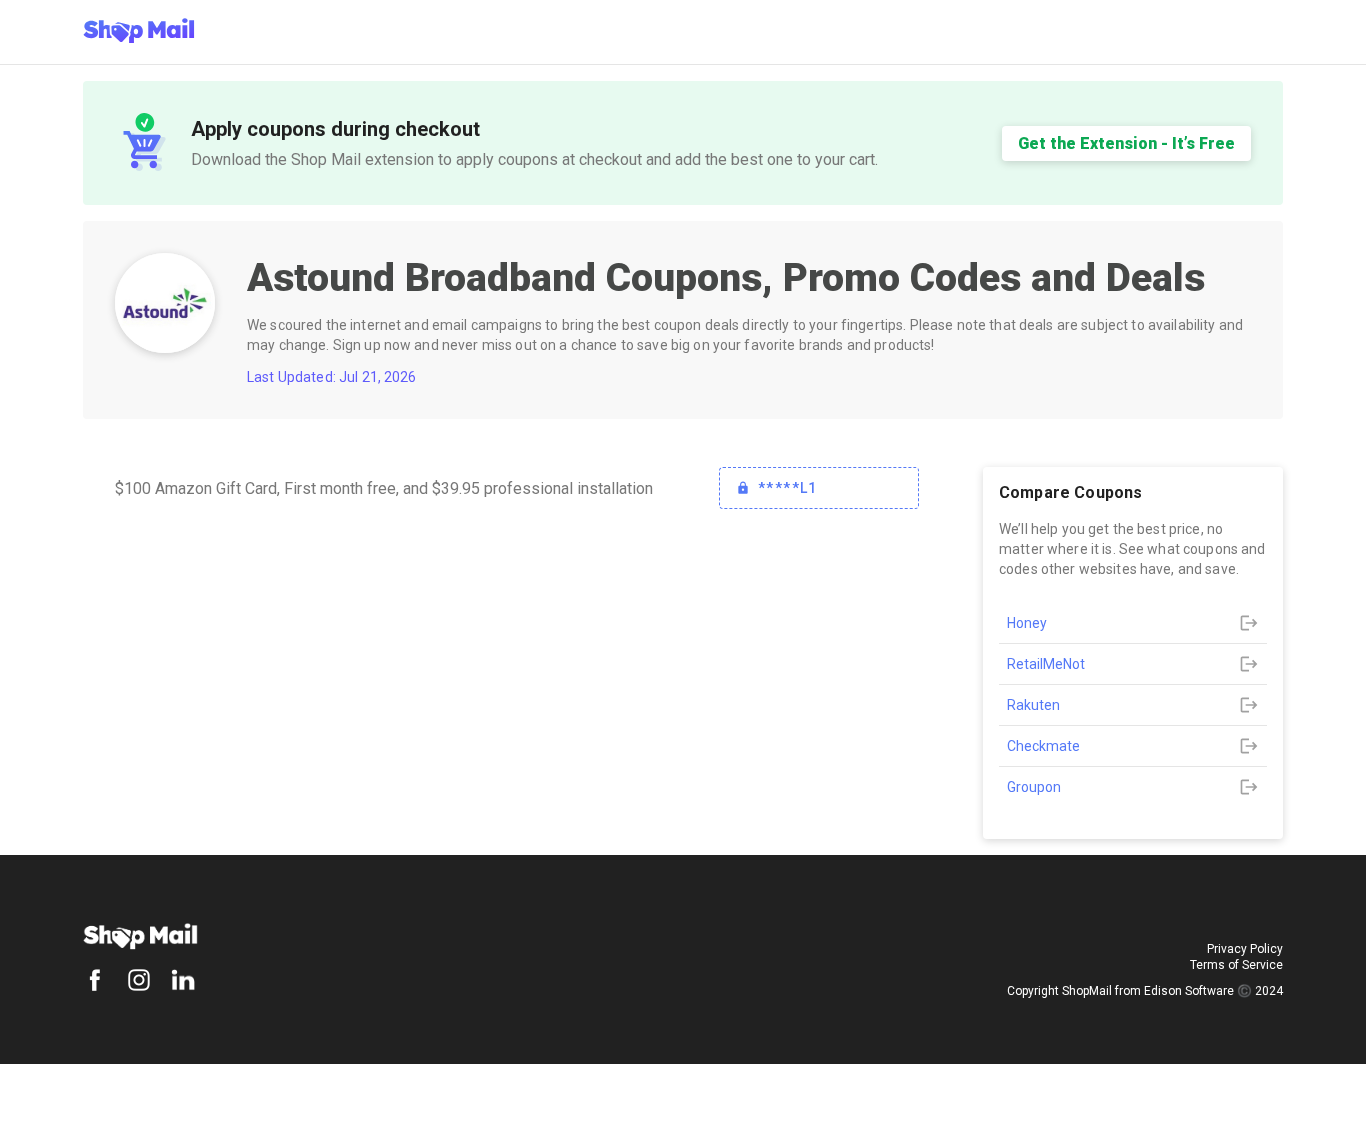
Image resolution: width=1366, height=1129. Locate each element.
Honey (1027, 623)
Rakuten (1033, 705)
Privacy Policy (1245, 949)
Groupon (1034, 787)
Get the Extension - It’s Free (1126, 143)
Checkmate (1043, 746)
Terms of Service (1236, 965)
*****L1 (788, 488)
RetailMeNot (1046, 664)
